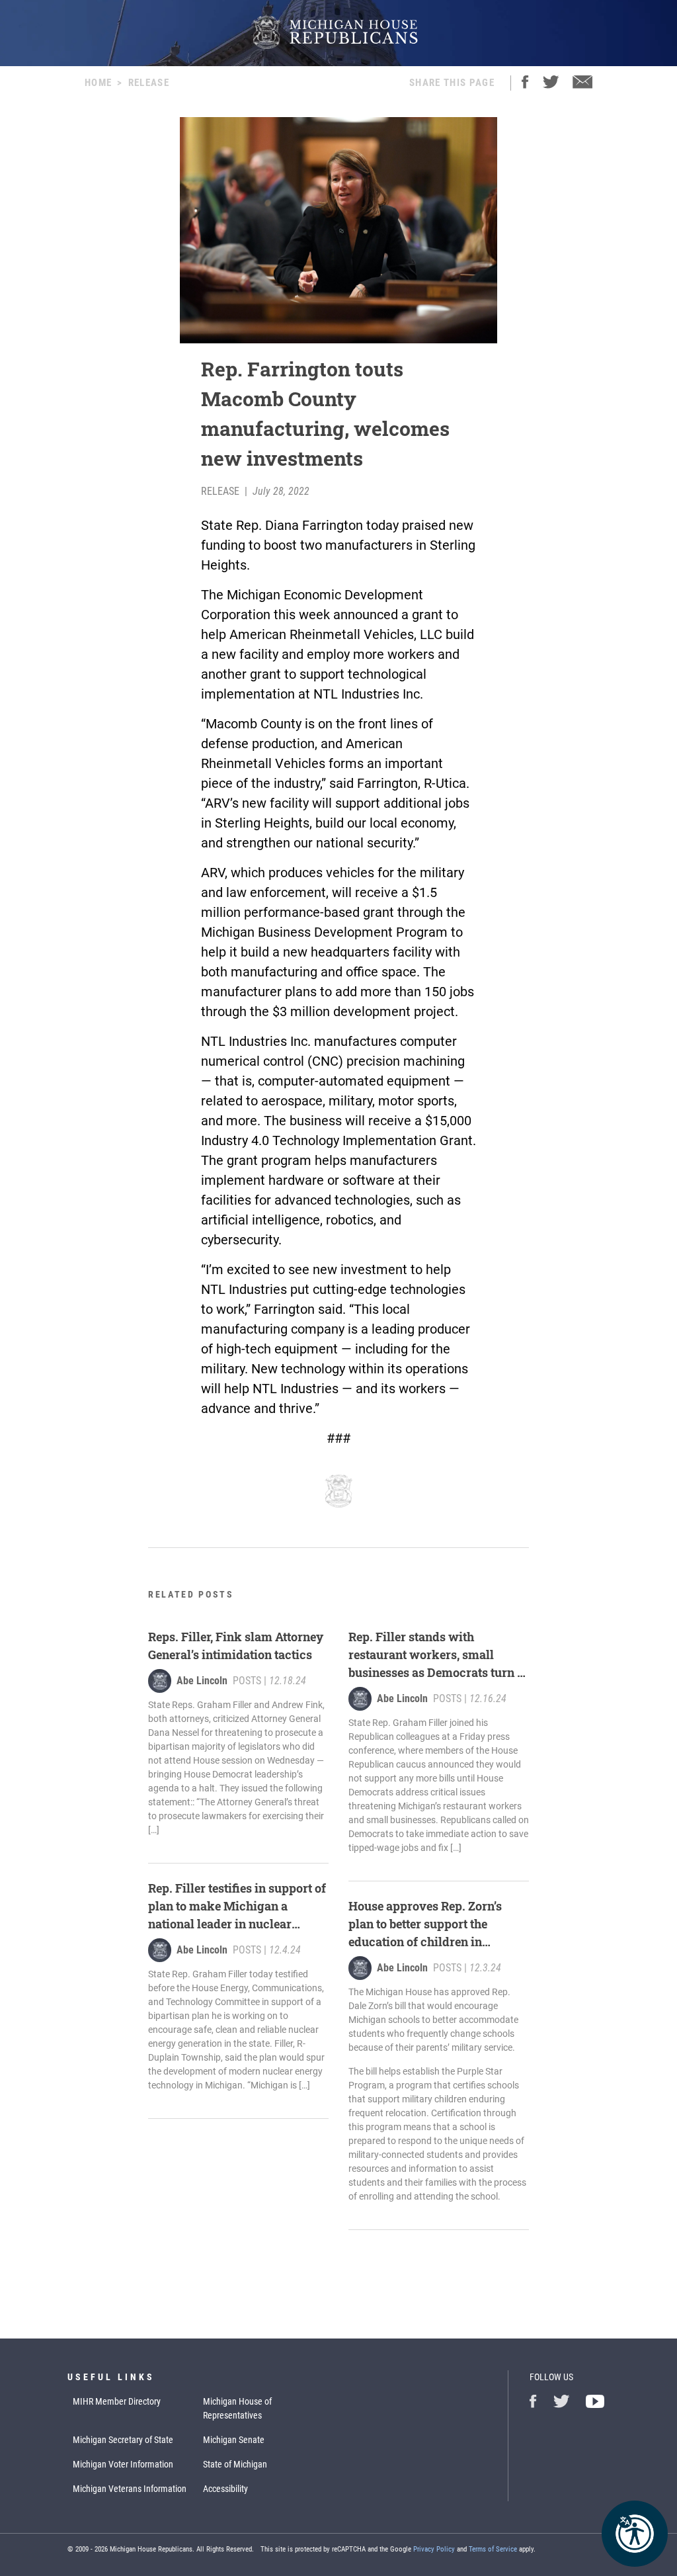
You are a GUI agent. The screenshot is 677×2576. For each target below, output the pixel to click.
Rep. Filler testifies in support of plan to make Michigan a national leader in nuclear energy (237, 1907)
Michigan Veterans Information (130, 2489)
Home (98, 83)
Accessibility (225, 2489)
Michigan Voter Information (123, 2464)
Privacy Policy (434, 2549)
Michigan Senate (234, 2440)
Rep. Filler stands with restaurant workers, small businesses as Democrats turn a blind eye (436, 1655)
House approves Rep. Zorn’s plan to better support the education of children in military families (425, 1924)
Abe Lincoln (202, 1681)
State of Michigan (235, 2464)
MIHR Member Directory (117, 2401)
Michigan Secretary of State (123, 2440)
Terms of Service (493, 2549)
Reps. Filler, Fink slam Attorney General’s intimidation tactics (236, 1646)
